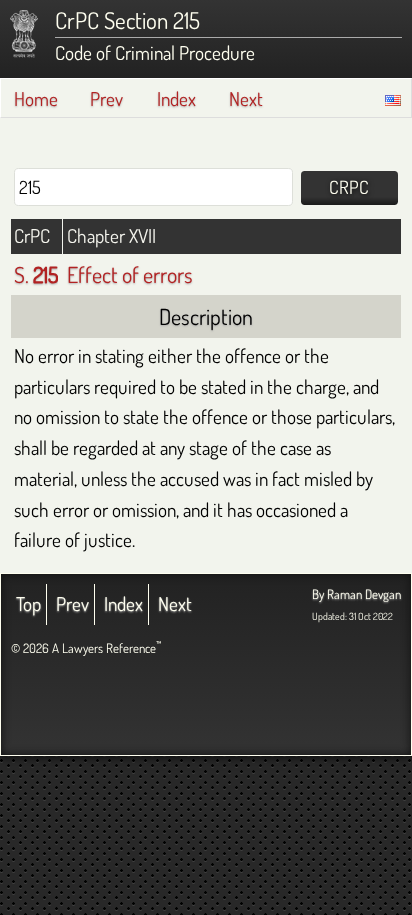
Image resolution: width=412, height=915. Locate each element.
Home (36, 98)
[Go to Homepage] (24, 34)
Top (28, 603)
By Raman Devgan (356, 594)
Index (176, 98)
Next (246, 98)
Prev (106, 98)
